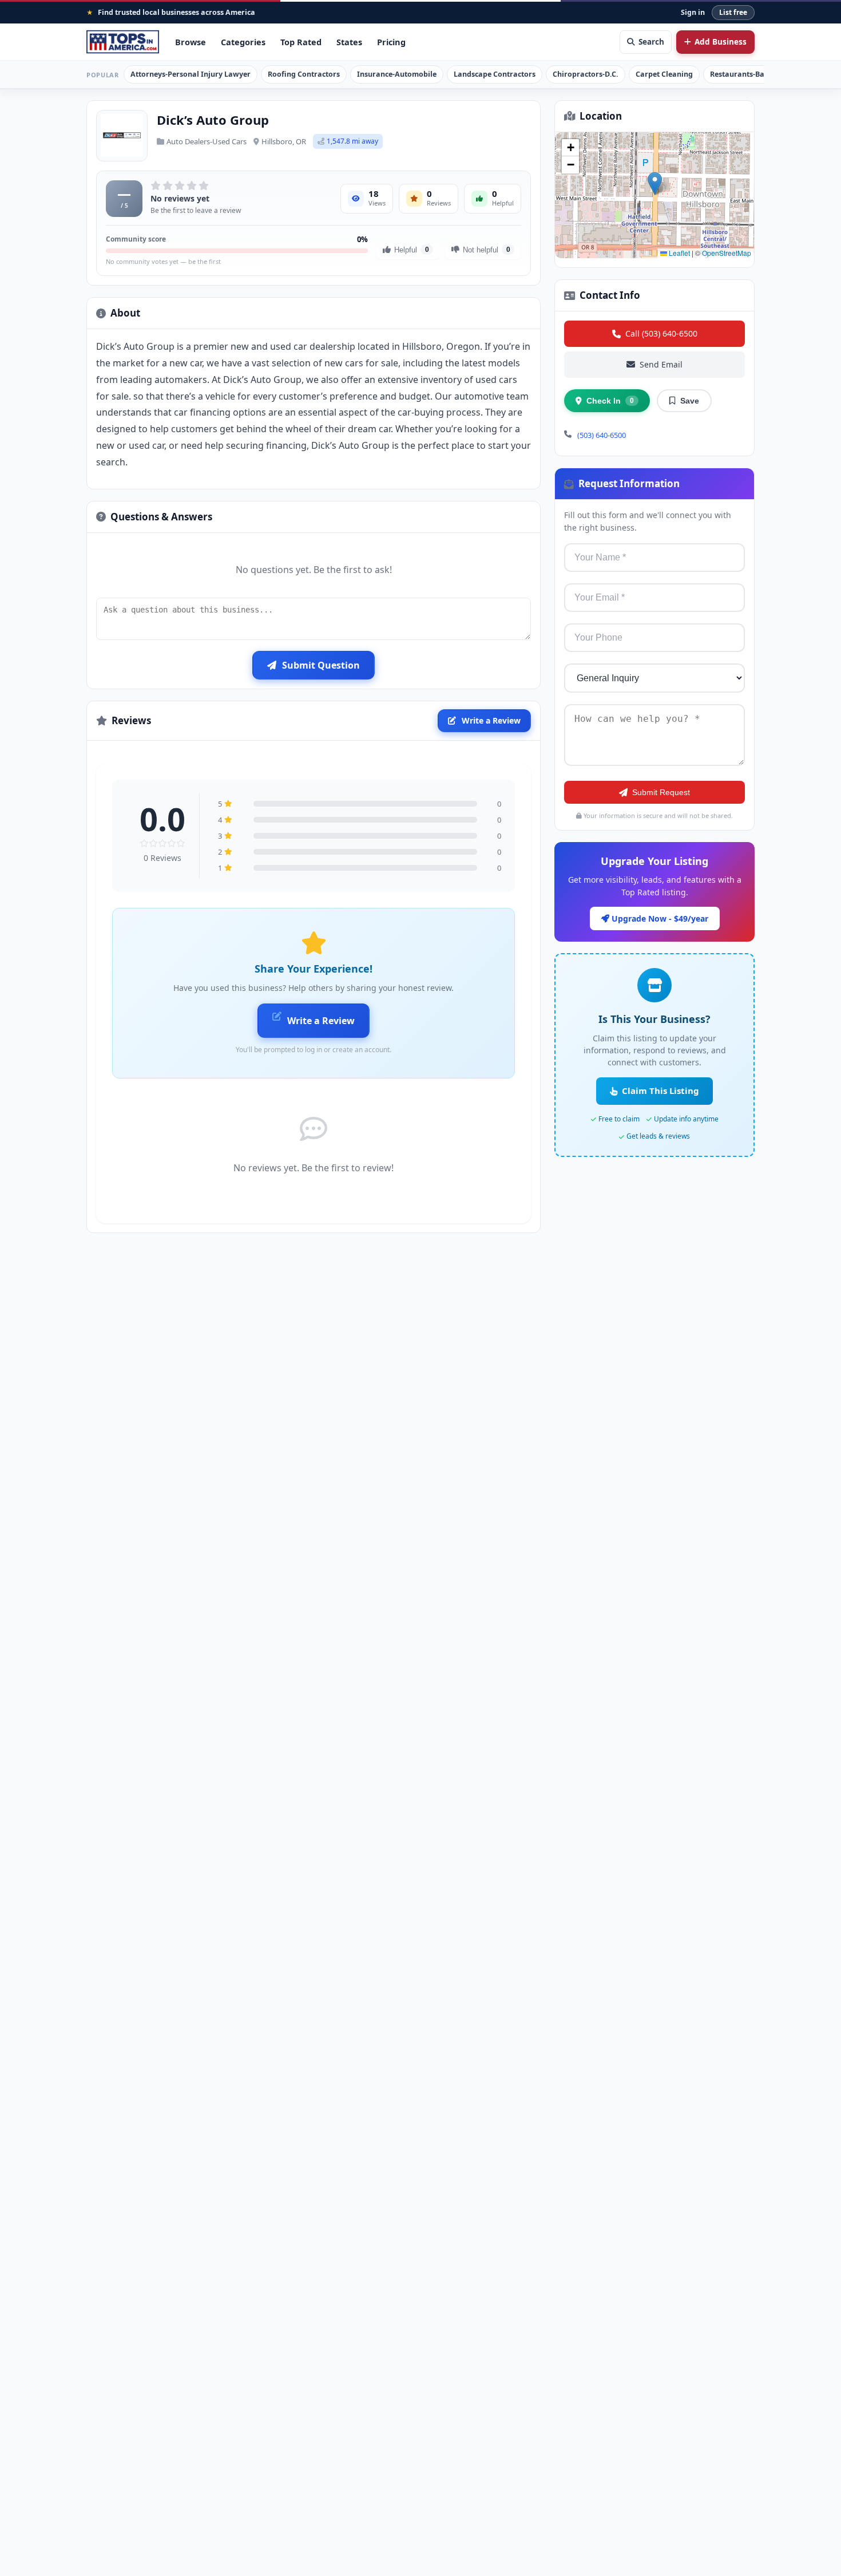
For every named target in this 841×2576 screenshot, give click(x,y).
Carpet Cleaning (664, 74)
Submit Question (321, 665)
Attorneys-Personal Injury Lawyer (191, 74)
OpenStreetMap (727, 253)
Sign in (693, 12)
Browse (191, 42)
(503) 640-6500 (602, 435)
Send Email (661, 364)
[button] (655, 183)
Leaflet (679, 253)
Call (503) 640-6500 (661, 333)
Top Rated (301, 42)
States (349, 42)
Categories (243, 42)
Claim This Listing (660, 1091)
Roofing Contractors (304, 74)
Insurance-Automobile (397, 74)
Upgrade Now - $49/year (659, 918)
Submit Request (661, 792)
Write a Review (491, 720)
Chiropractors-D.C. (586, 74)
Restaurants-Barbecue (749, 74)
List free (733, 12)
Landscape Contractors (495, 74)
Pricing (391, 42)
